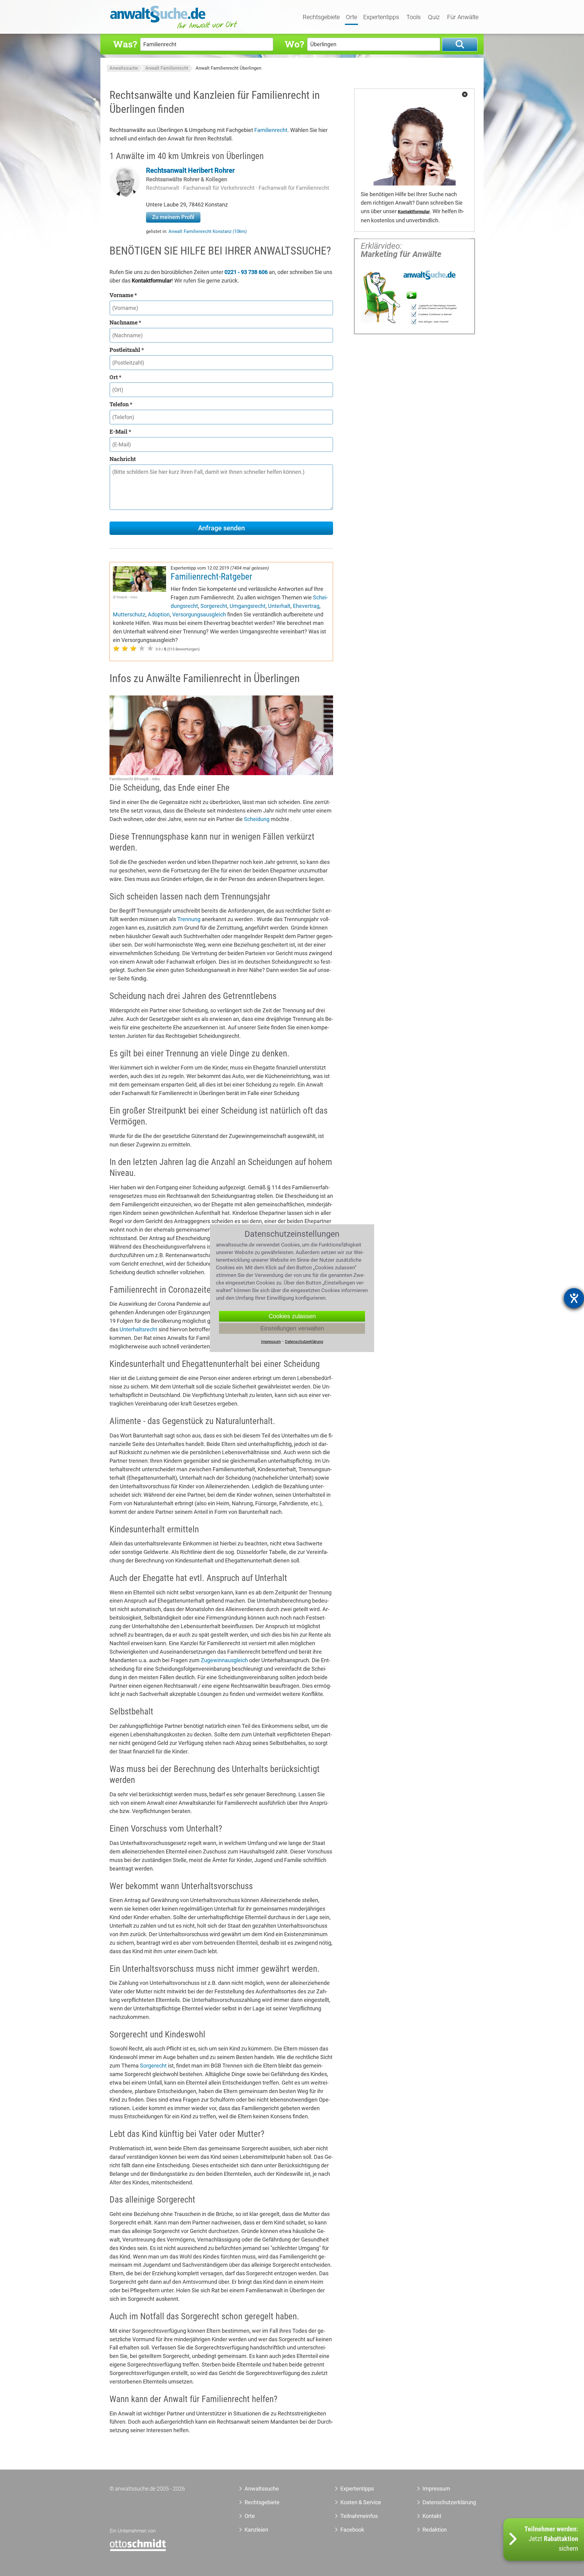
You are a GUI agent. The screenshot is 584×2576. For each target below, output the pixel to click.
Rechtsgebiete (321, 17)
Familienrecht (271, 130)
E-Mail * (120, 432)
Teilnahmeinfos (359, 2516)
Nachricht (123, 459)
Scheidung (257, 819)
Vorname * (123, 295)
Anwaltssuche (124, 68)
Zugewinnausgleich (224, 1660)
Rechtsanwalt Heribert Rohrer (190, 170)
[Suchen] (460, 45)
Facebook (352, 2530)
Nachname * (125, 322)
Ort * (115, 377)
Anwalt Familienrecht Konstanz (208, 231)
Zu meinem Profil (173, 217)
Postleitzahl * (127, 350)
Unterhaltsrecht (138, 1329)
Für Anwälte (463, 17)
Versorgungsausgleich (199, 614)
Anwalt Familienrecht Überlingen (228, 68)
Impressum (436, 2489)
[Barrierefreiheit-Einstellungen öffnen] (574, 1298)
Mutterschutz (129, 614)
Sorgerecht (214, 606)
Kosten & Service (361, 2502)
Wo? (294, 44)
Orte (351, 17)
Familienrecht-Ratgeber (211, 577)
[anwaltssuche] (175, 29)
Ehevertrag (306, 606)
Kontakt (432, 2516)
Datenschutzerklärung (442, 2502)
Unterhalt (279, 606)
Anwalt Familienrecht (167, 68)
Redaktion (435, 2530)
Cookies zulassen (292, 1316)
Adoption (159, 614)
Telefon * (121, 404)
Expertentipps (381, 17)
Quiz (434, 17)
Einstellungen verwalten (292, 1328)
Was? (125, 44)
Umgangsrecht (248, 606)
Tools (414, 17)
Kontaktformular (414, 212)
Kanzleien (256, 2530)
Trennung (189, 919)
